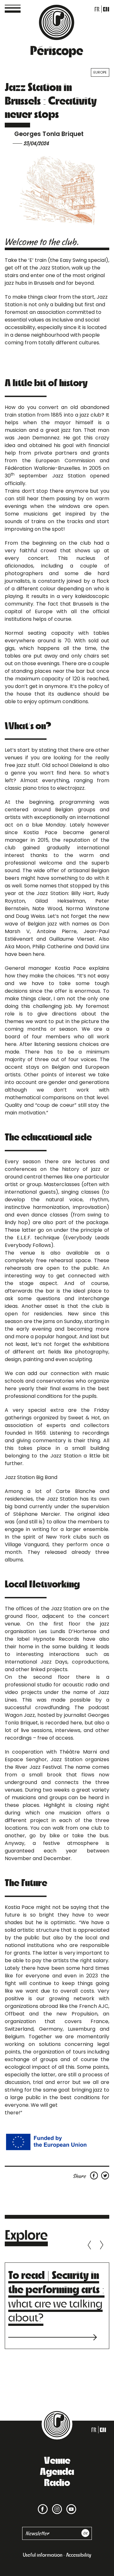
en (106, 9)
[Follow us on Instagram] (56, 2505)
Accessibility (79, 2555)
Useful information (43, 2555)
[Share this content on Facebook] (95, 2175)
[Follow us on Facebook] (43, 2505)
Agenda (57, 2471)
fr (97, 9)
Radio (57, 2482)
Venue (57, 2460)
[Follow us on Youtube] (70, 2505)
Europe (100, 72)
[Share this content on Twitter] (105, 2175)
